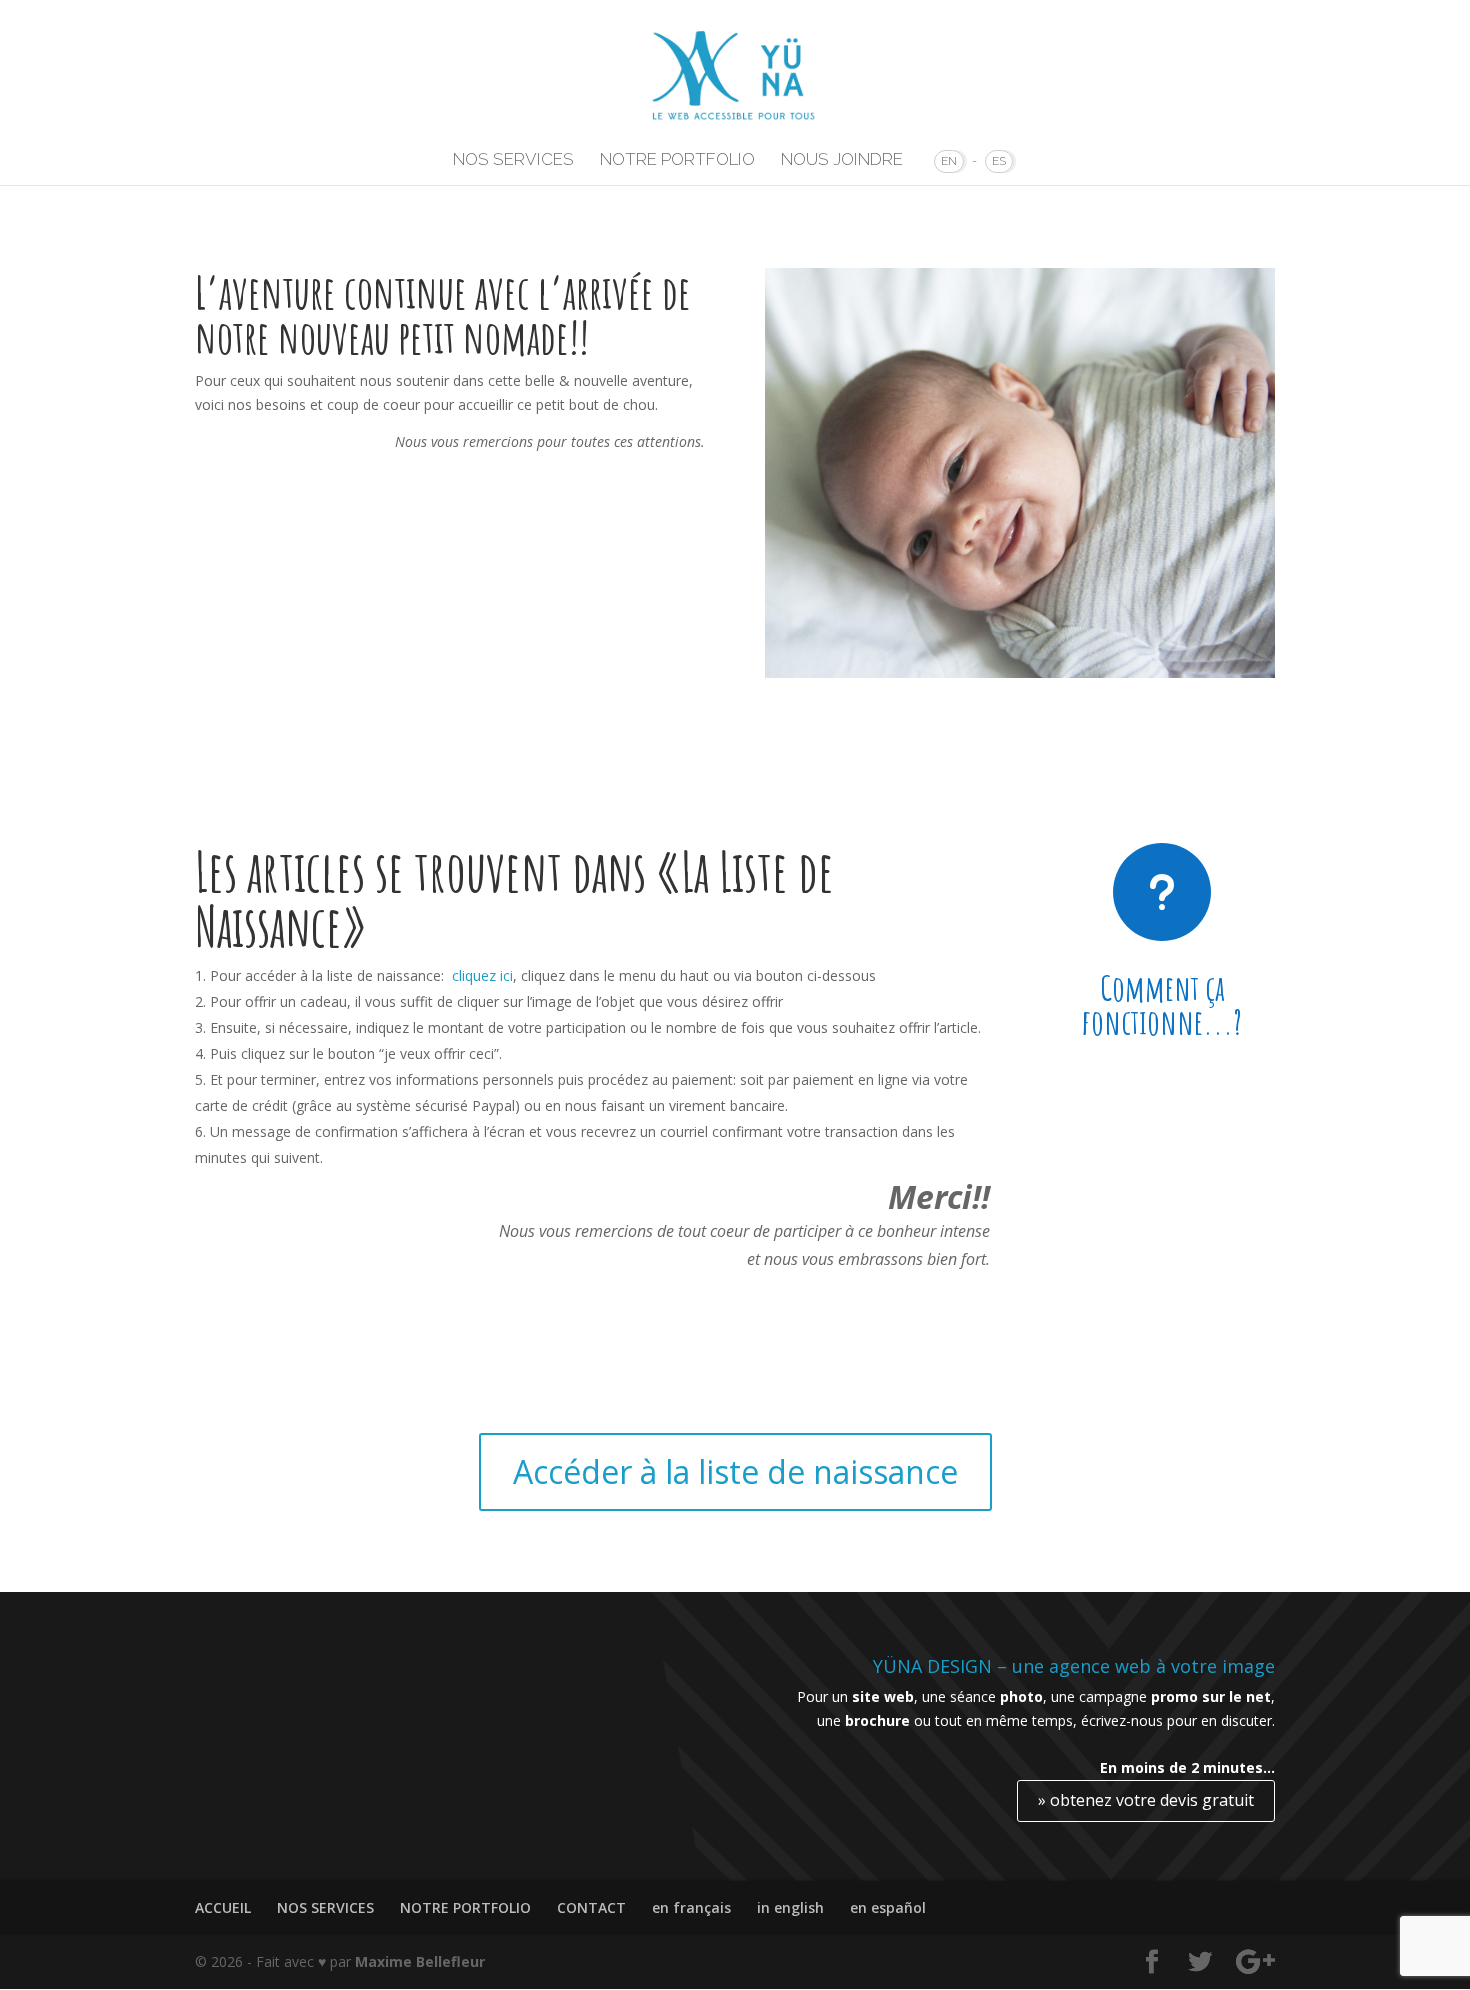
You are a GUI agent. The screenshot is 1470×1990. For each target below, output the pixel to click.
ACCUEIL (223, 1907)
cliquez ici (482, 975)
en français (691, 1907)
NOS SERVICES (513, 160)
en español (888, 1907)
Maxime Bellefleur (420, 1961)
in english (790, 1907)
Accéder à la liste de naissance (735, 1471)
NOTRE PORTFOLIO (677, 160)
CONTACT (591, 1907)
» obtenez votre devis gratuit (1146, 1800)
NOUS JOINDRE (842, 160)
